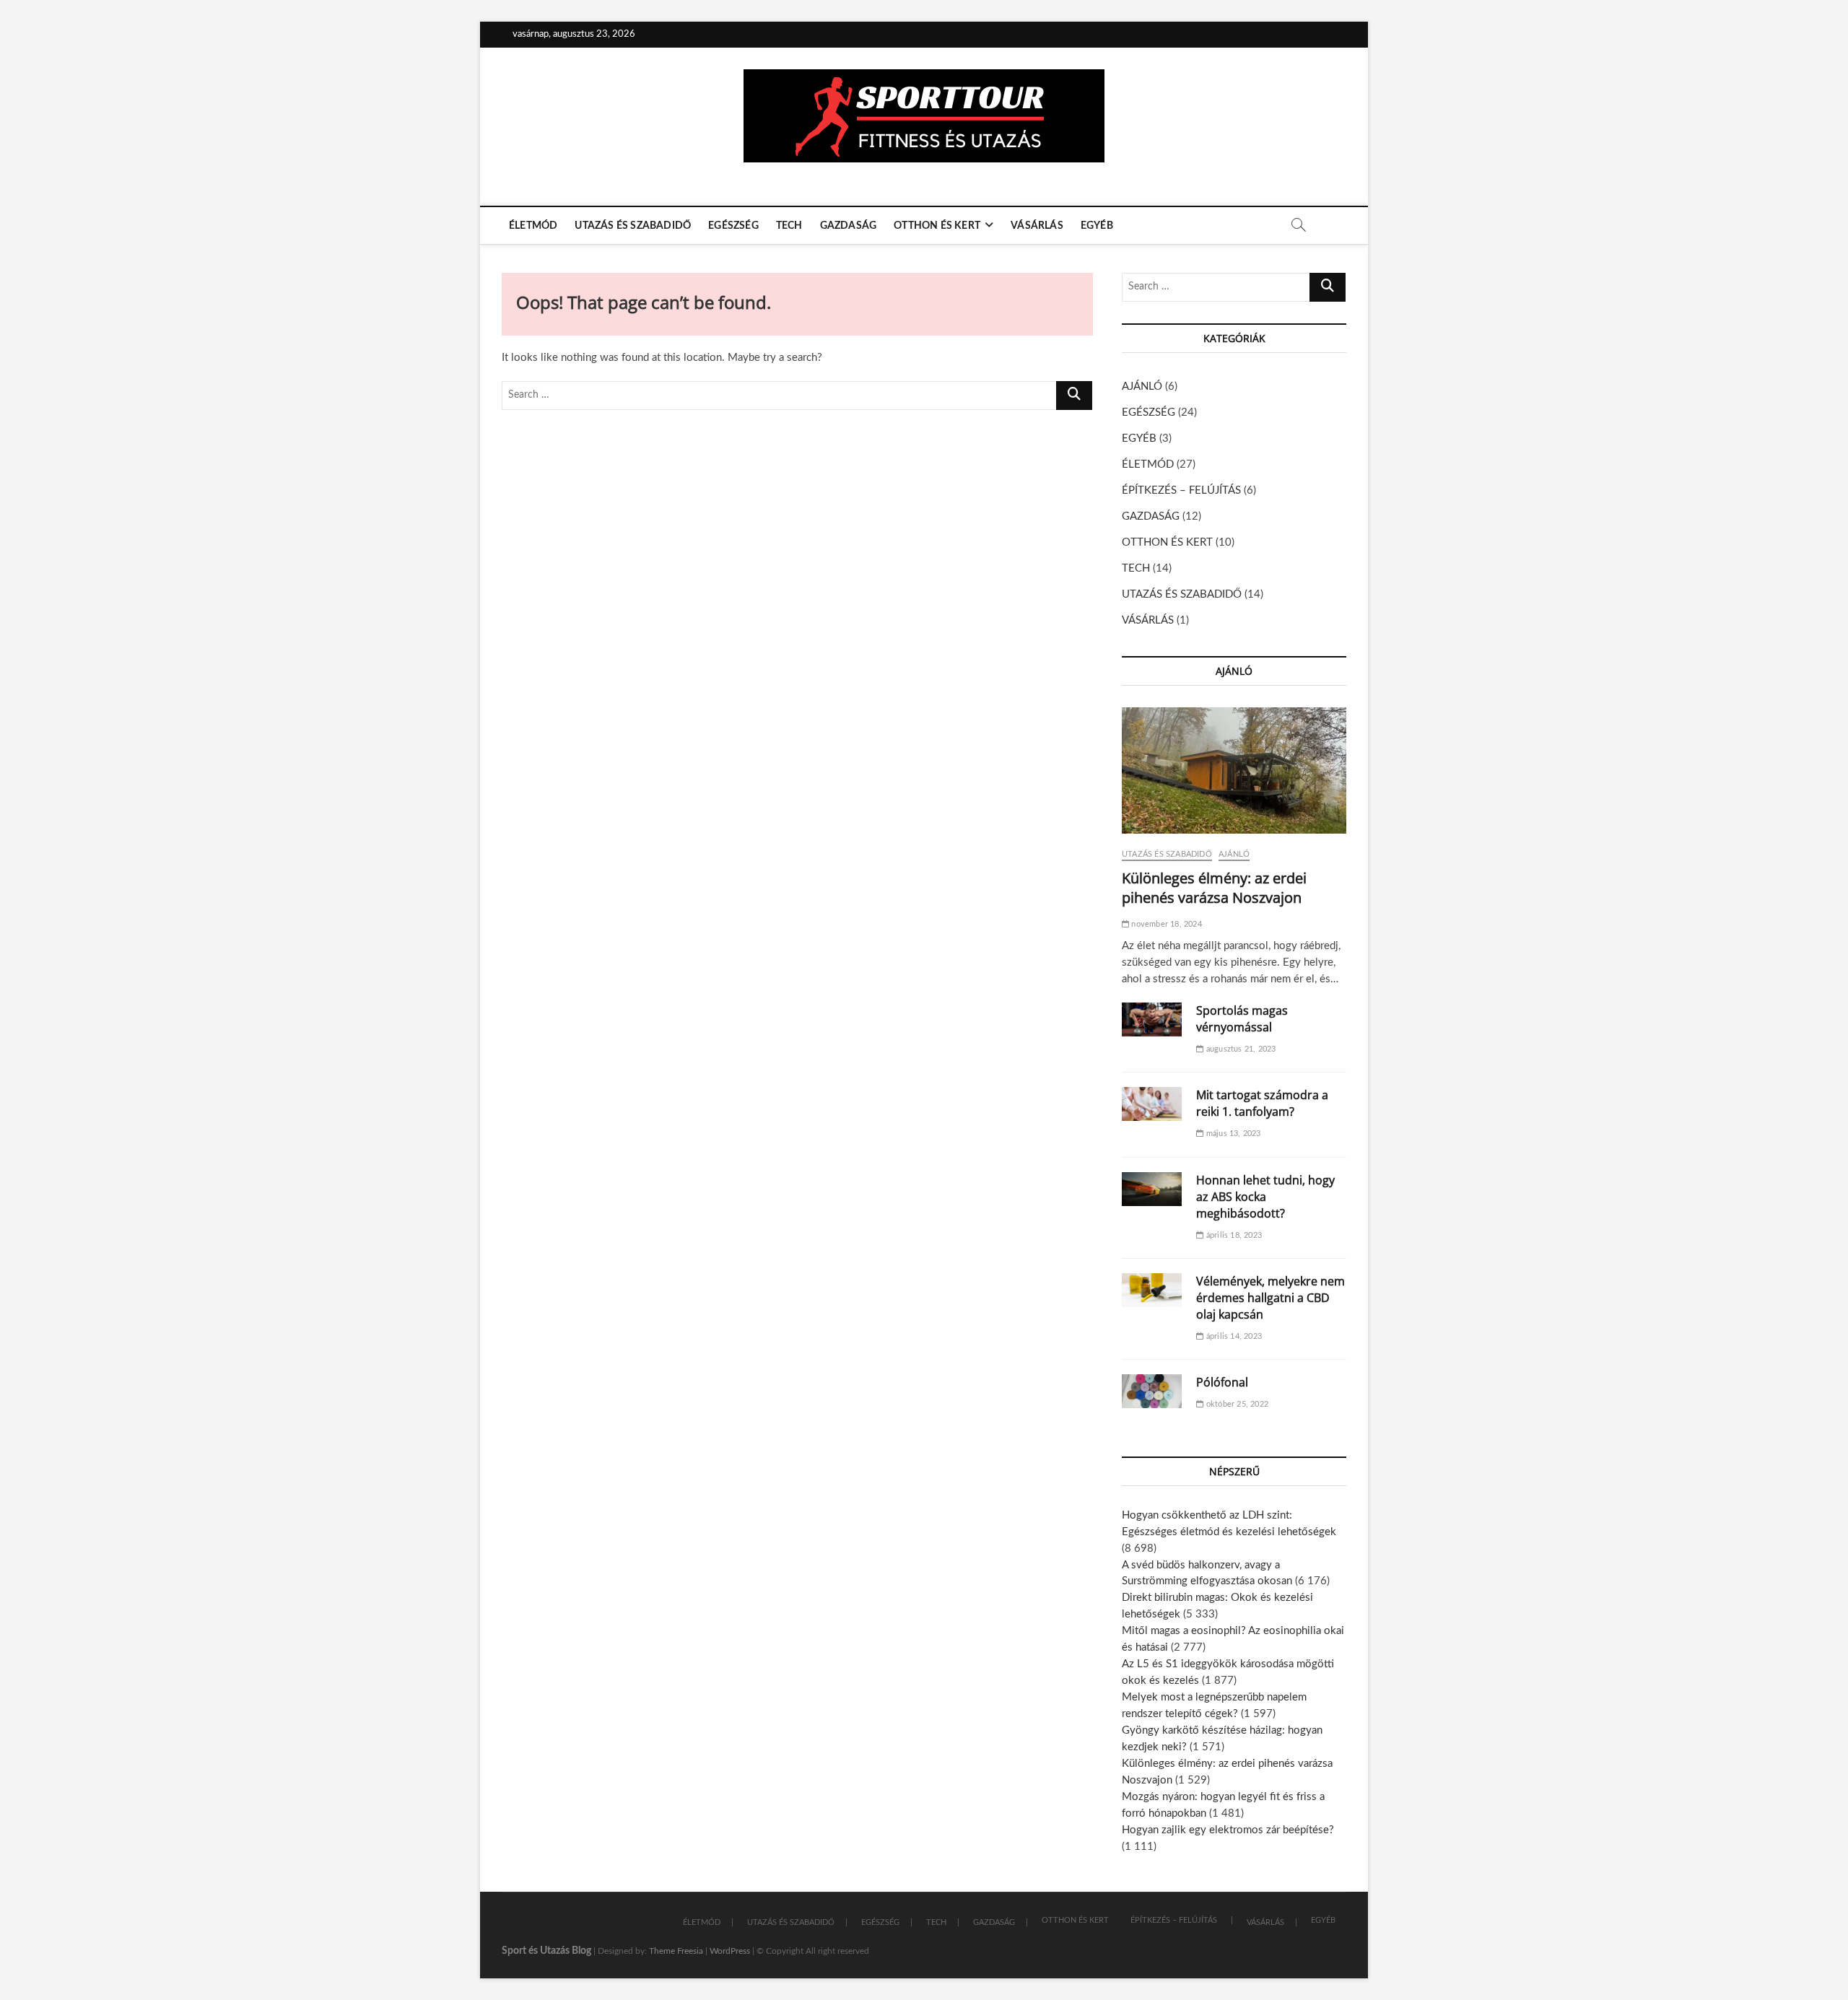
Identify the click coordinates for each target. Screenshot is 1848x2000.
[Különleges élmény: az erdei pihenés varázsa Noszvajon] (1234, 770)
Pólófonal (1222, 1382)
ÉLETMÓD (533, 226)
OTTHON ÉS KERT (937, 226)
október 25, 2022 (1236, 1404)
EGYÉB (1097, 226)
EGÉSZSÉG (733, 226)
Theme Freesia (676, 1951)
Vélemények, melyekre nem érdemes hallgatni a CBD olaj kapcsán (1270, 1298)
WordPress (730, 1951)
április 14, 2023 (1233, 1336)
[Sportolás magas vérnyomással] (1152, 1019)
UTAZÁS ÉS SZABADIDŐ (633, 226)
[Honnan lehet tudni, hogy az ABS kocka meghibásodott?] (1152, 1189)
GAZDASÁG (849, 226)
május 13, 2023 (1232, 1134)
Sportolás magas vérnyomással (1242, 1019)
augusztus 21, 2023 (1240, 1049)
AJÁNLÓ (1142, 387)
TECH (789, 226)
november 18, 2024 (1165, 924)
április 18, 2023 (1233, 1235)
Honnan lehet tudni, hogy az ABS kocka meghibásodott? (1265, 1197)
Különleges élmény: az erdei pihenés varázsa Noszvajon (1214, 888)
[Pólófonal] (1152, 1391)
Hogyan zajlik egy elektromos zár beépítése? (1228, 1830)
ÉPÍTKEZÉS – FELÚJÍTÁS (1181, 490)
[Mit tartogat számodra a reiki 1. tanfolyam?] (1152, 1104)
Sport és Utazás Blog (546, 1951)
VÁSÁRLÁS (1037, 226)
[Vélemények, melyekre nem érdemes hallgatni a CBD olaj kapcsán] (1152, 1290)
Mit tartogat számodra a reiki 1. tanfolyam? (1262, 1103)
